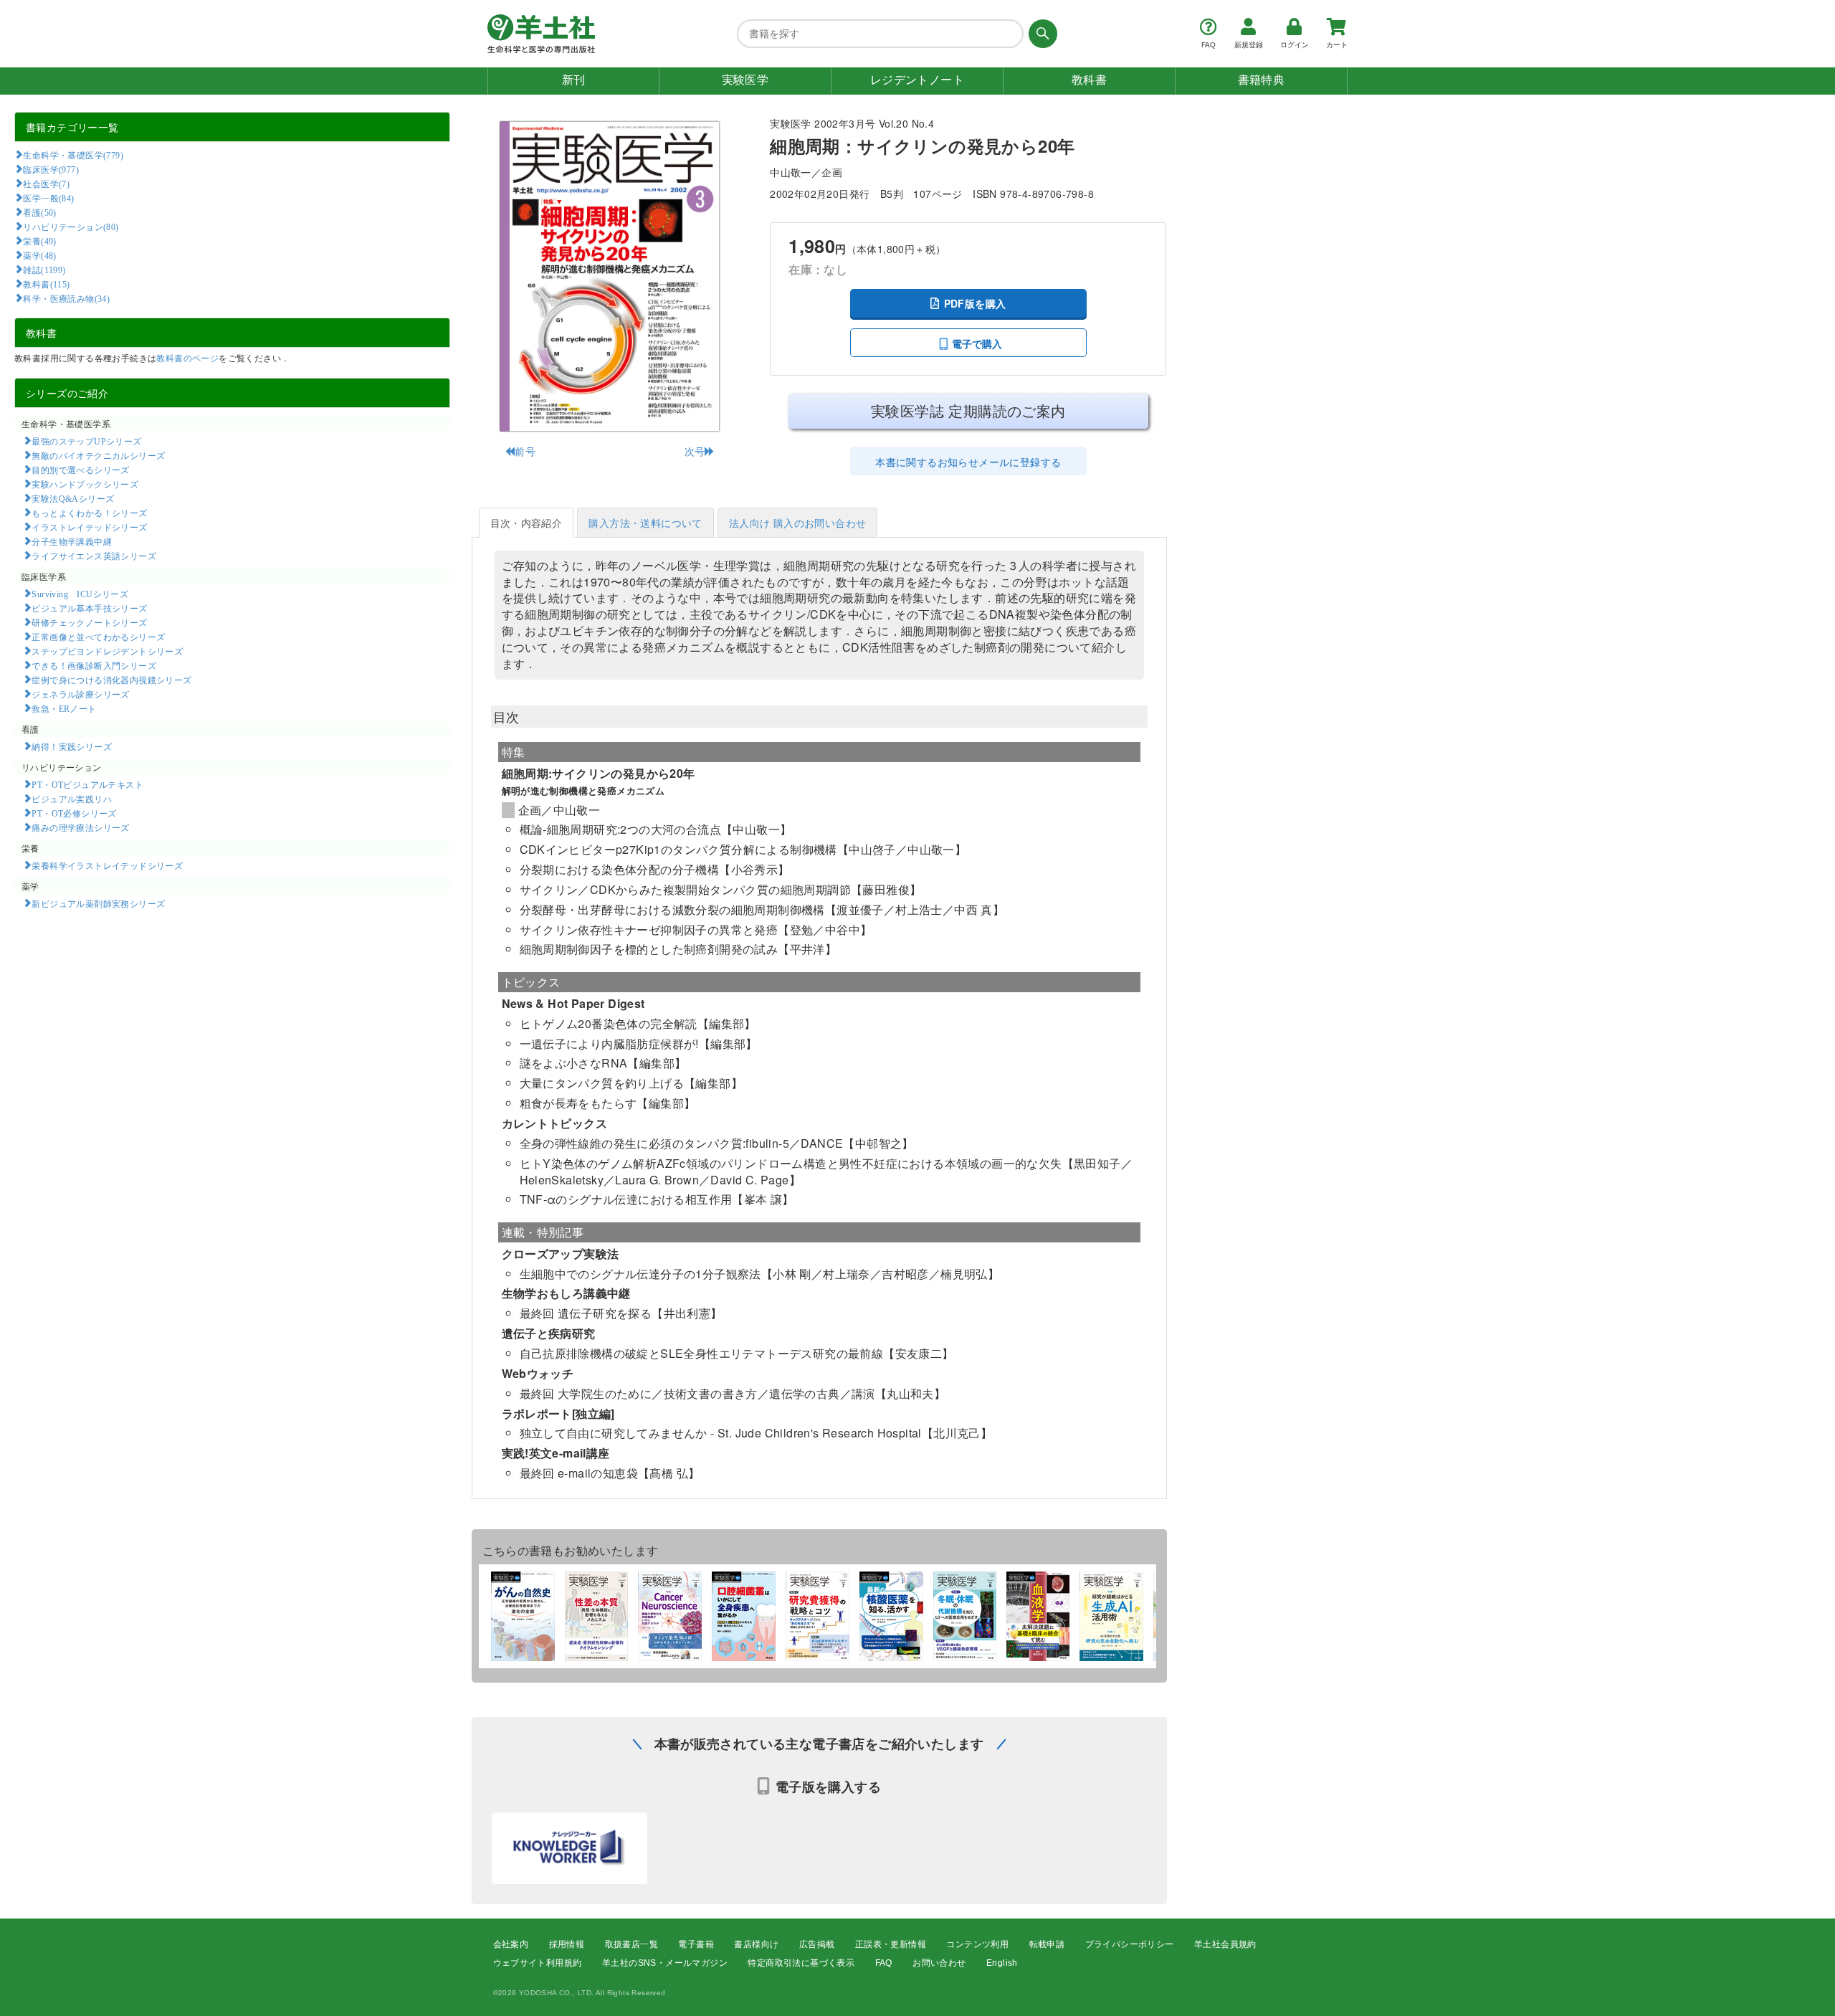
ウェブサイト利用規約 (538, 1963)
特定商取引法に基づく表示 (801, 1963)
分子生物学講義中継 (72, 541)
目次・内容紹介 (526, 523)
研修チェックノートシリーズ (89, 622)
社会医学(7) (46, 184)
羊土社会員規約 (1225, 1944)
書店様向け (756, 1944)
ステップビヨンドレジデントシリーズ (107, 651)
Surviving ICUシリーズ (80, 594)
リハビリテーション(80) (71, 227)
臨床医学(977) (51, 169)
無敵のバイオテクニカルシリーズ (98, 455)
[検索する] (1040, 34)
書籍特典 (1262, 80)
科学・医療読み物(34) (66, 298)
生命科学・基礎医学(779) (73, 155)
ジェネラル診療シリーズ (80, 694)
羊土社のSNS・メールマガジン (665, 1963)
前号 (525, 451)
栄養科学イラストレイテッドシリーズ (107, 865)
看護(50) (39, 212)
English (1002, 1963)
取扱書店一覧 (631, 1944)
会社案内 (511, 1944)
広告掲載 (817, 1944)
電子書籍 (696, 1944)
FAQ (884, 1963)
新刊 (574, 80)
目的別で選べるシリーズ (80, 470)
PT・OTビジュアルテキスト (87, 784)
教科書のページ (187, 357)
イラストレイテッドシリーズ (89, 527)
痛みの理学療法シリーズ (80, 827)
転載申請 (1047, 1944)
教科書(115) (46, 284)
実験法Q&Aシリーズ (73, 498)
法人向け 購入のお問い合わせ (798, 523)
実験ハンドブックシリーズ (85, 484)
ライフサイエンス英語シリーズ (94, 556)
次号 (695, 451)
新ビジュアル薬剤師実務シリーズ (98, 903)
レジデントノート (917, 80)
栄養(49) (39, 241)
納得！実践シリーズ (72, 746)
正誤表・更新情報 (891, 1944)
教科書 (1089, 80)
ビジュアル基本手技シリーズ (89, 608)
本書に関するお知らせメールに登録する (968, 462)
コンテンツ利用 (977, 1944)
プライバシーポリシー (1130, 1944)
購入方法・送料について (645, 523)
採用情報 (567, 1944)
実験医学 (745, 80)
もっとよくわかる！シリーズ (89, 513)
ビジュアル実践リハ (72, 799)
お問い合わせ (939, 1963)
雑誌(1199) (44, 270)
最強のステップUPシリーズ (86, 441)
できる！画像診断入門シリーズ (94, 665)
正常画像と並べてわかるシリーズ (98, 637)
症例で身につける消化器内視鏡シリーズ (111, 680)
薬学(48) (39, 255)
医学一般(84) (48, 198)
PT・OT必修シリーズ (74, 813)
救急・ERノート (64, 708)
